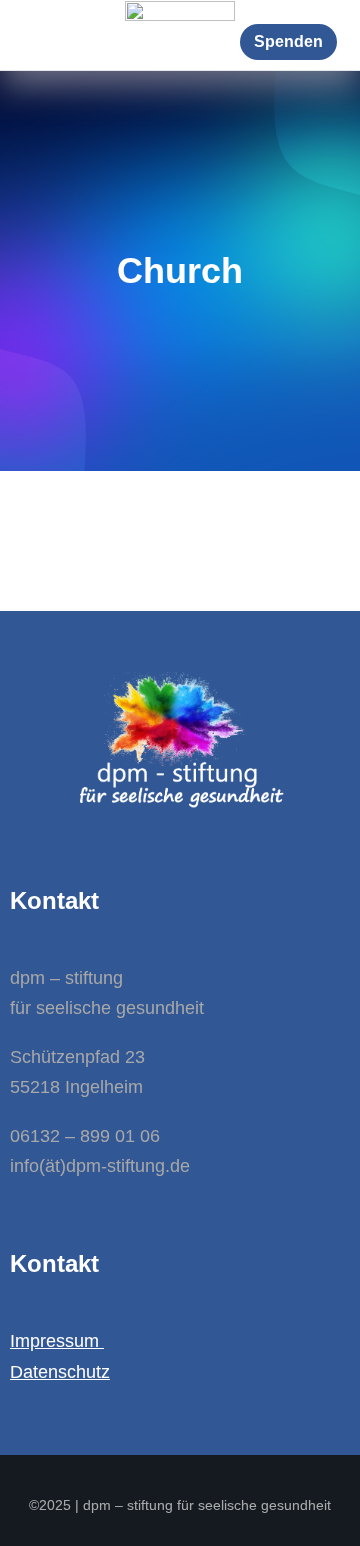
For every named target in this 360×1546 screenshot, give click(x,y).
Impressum (57, 1341)
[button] (288, 42)
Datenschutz (60, 1372)
